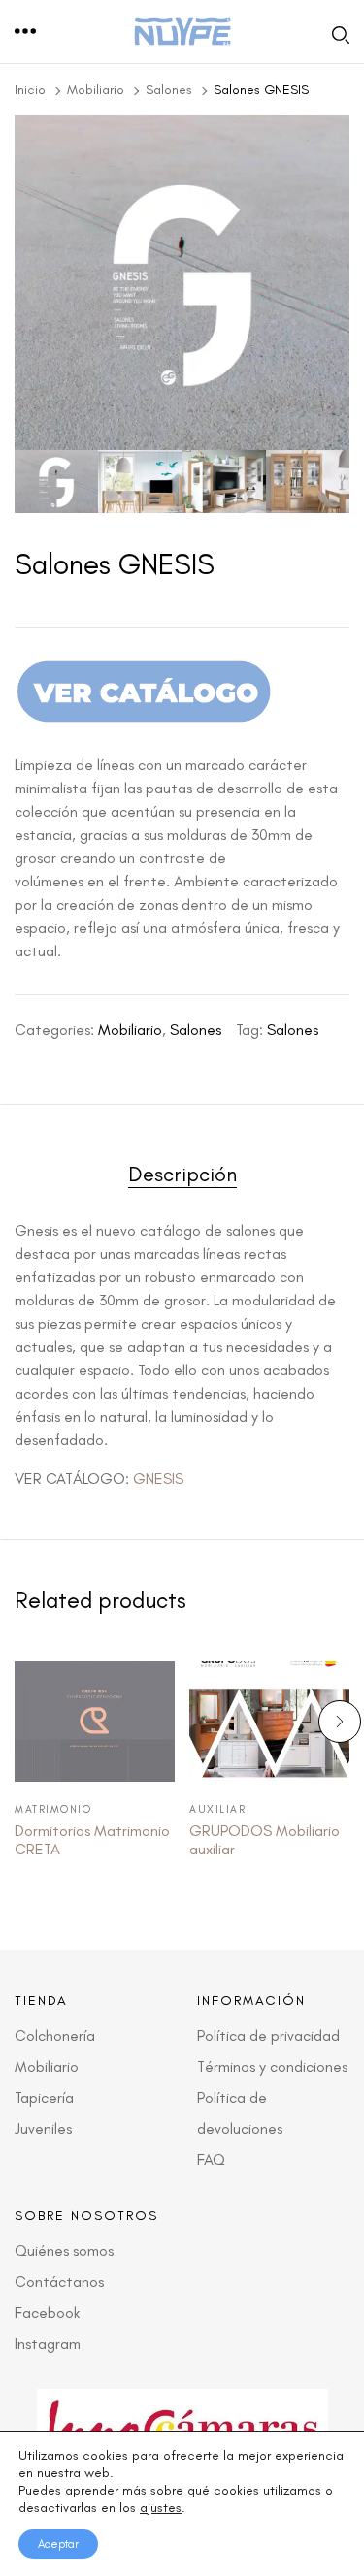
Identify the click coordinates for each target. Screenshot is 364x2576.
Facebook (47, 2313)
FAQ (211, 2159)
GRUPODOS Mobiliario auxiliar (265, 1840)
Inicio (30, 90)
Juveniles (43, 2128)
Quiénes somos (64, 2251)
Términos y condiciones (272, 2066)
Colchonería (55, 2035)
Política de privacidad (268, 2035)
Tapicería (44, 2097)
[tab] (182, 1178)
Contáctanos (59, 2282)
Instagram (48, 2344)
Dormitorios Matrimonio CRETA (92, 1840)
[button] (26, 32)
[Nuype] (182, 32)
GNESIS (160, 1479)
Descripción (182, 1175)
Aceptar (58, 2544)
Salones (169, 90)
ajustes (161, 2508)
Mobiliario (96, 90)
